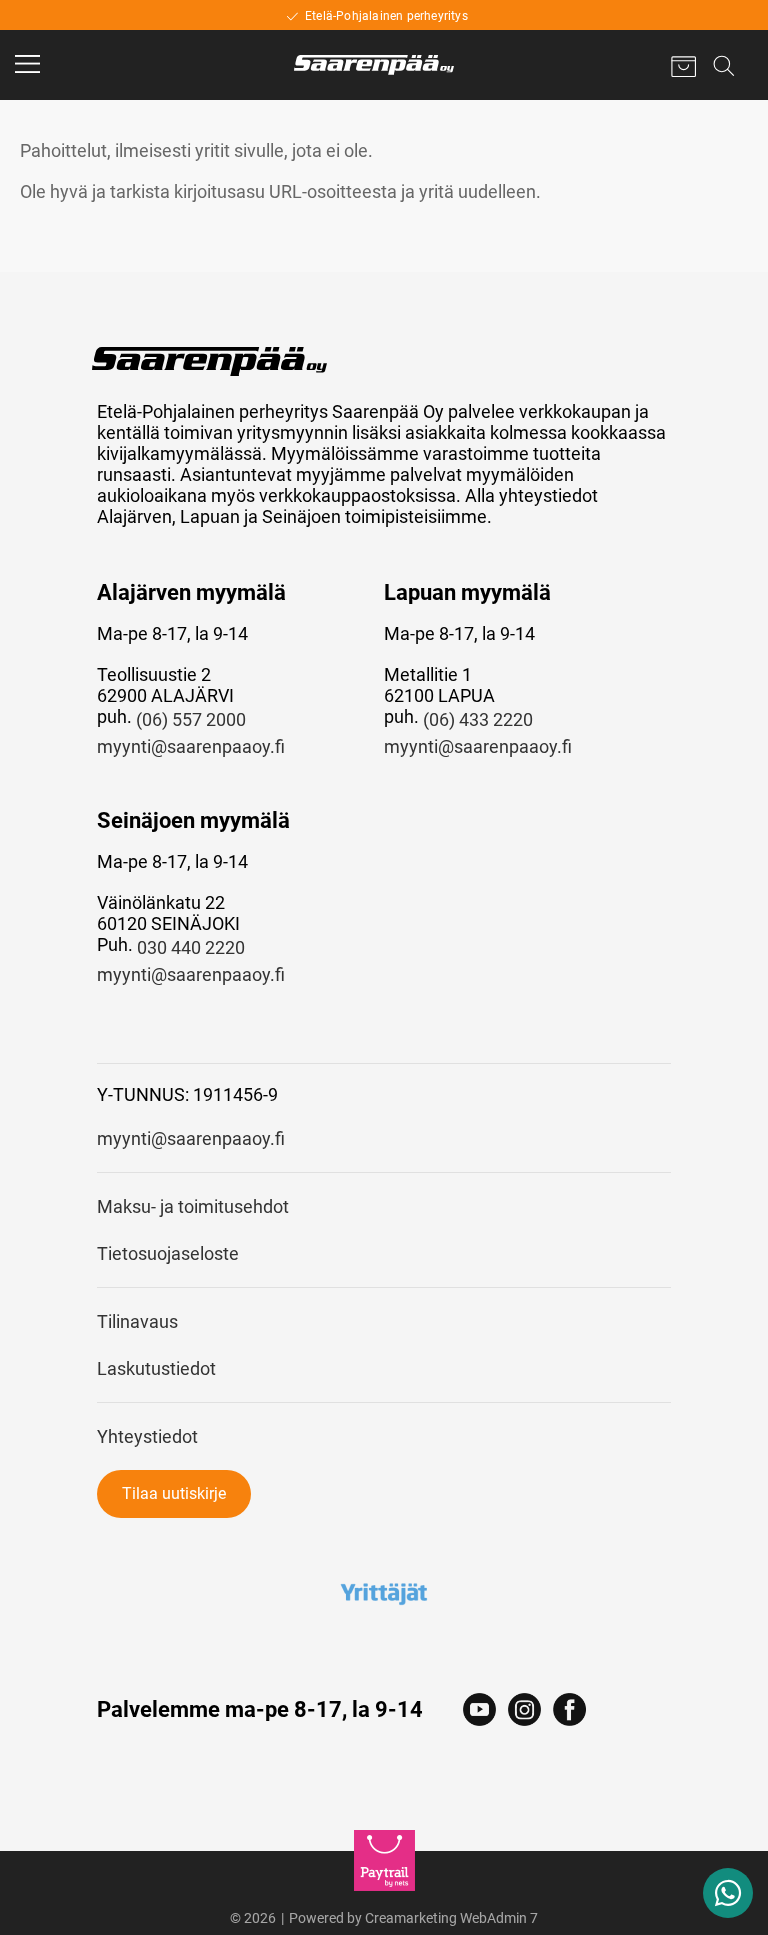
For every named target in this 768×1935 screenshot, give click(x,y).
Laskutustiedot (156, 1368)
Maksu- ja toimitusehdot (193, 1206)
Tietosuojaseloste (168, 1253)
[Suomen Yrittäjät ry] (384, 1593)
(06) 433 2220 (478, 719)
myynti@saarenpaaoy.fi (191, 746)
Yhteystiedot (147, 1436)
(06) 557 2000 (191, 719)
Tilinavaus (137, 1321)
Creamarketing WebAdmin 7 (451, 1918)
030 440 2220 (191, 947)
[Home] (374, 65)
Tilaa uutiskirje (174, 1493)
